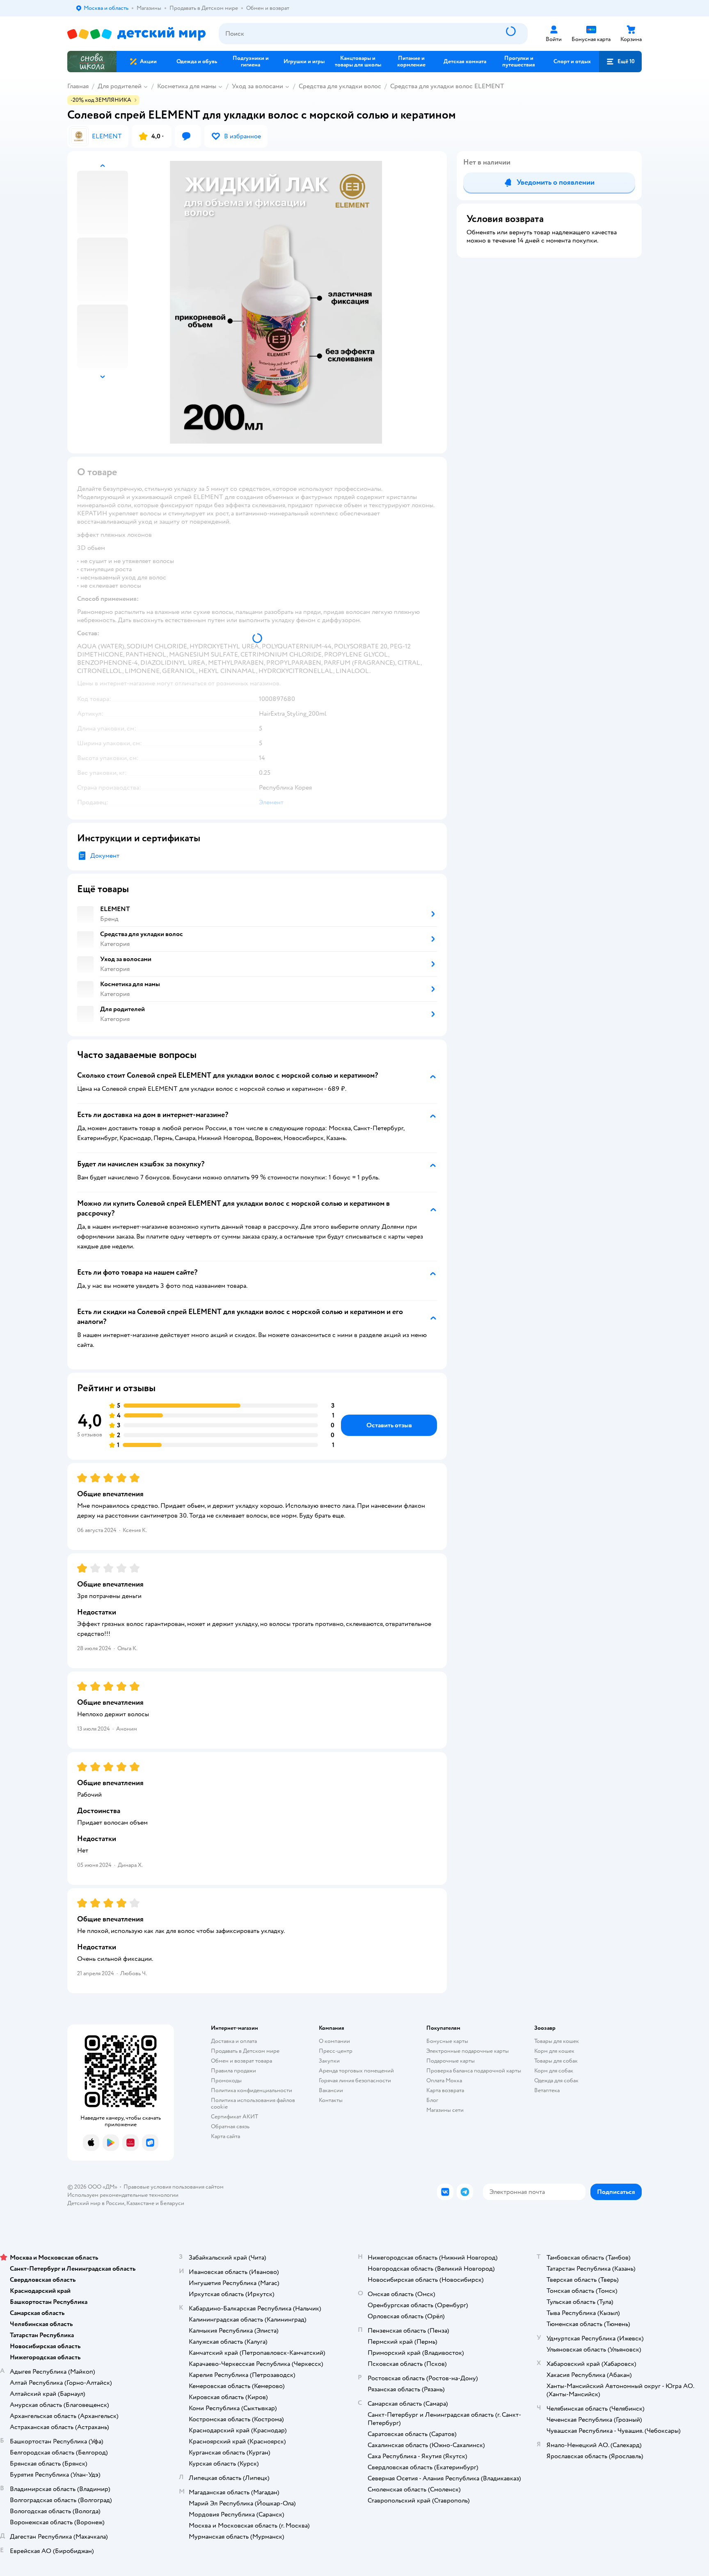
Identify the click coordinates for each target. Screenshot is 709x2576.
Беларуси (172, 2203)
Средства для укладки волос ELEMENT (447, 86)
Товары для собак (556, 2061)
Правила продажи (233, 2071)
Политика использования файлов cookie (253, 2103)
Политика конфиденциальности (252, 2090)
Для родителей (120, 86)
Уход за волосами (257, 86)
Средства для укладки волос (340, 86)
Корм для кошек (554, 2051)
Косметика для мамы (187, 86)
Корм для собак (554, 2071)
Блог (432, 2100)
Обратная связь (230, 2126)
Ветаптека (547, 2090)
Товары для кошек (557, 2041)
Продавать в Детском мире (245, 2051)
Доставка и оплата (234, 2041)
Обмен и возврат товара (241, 2061)
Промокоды (226, 2080)
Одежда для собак (556, 2080)
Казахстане (140, 2203)
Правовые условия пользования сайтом (174, 2187)
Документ (105, 856)
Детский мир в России (96, 2203)
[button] (620, 62)
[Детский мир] (136, 34)
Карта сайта (225, 2136)
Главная (78, 86)
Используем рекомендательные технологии (123, 2195)
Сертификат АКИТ (234, 2117)
